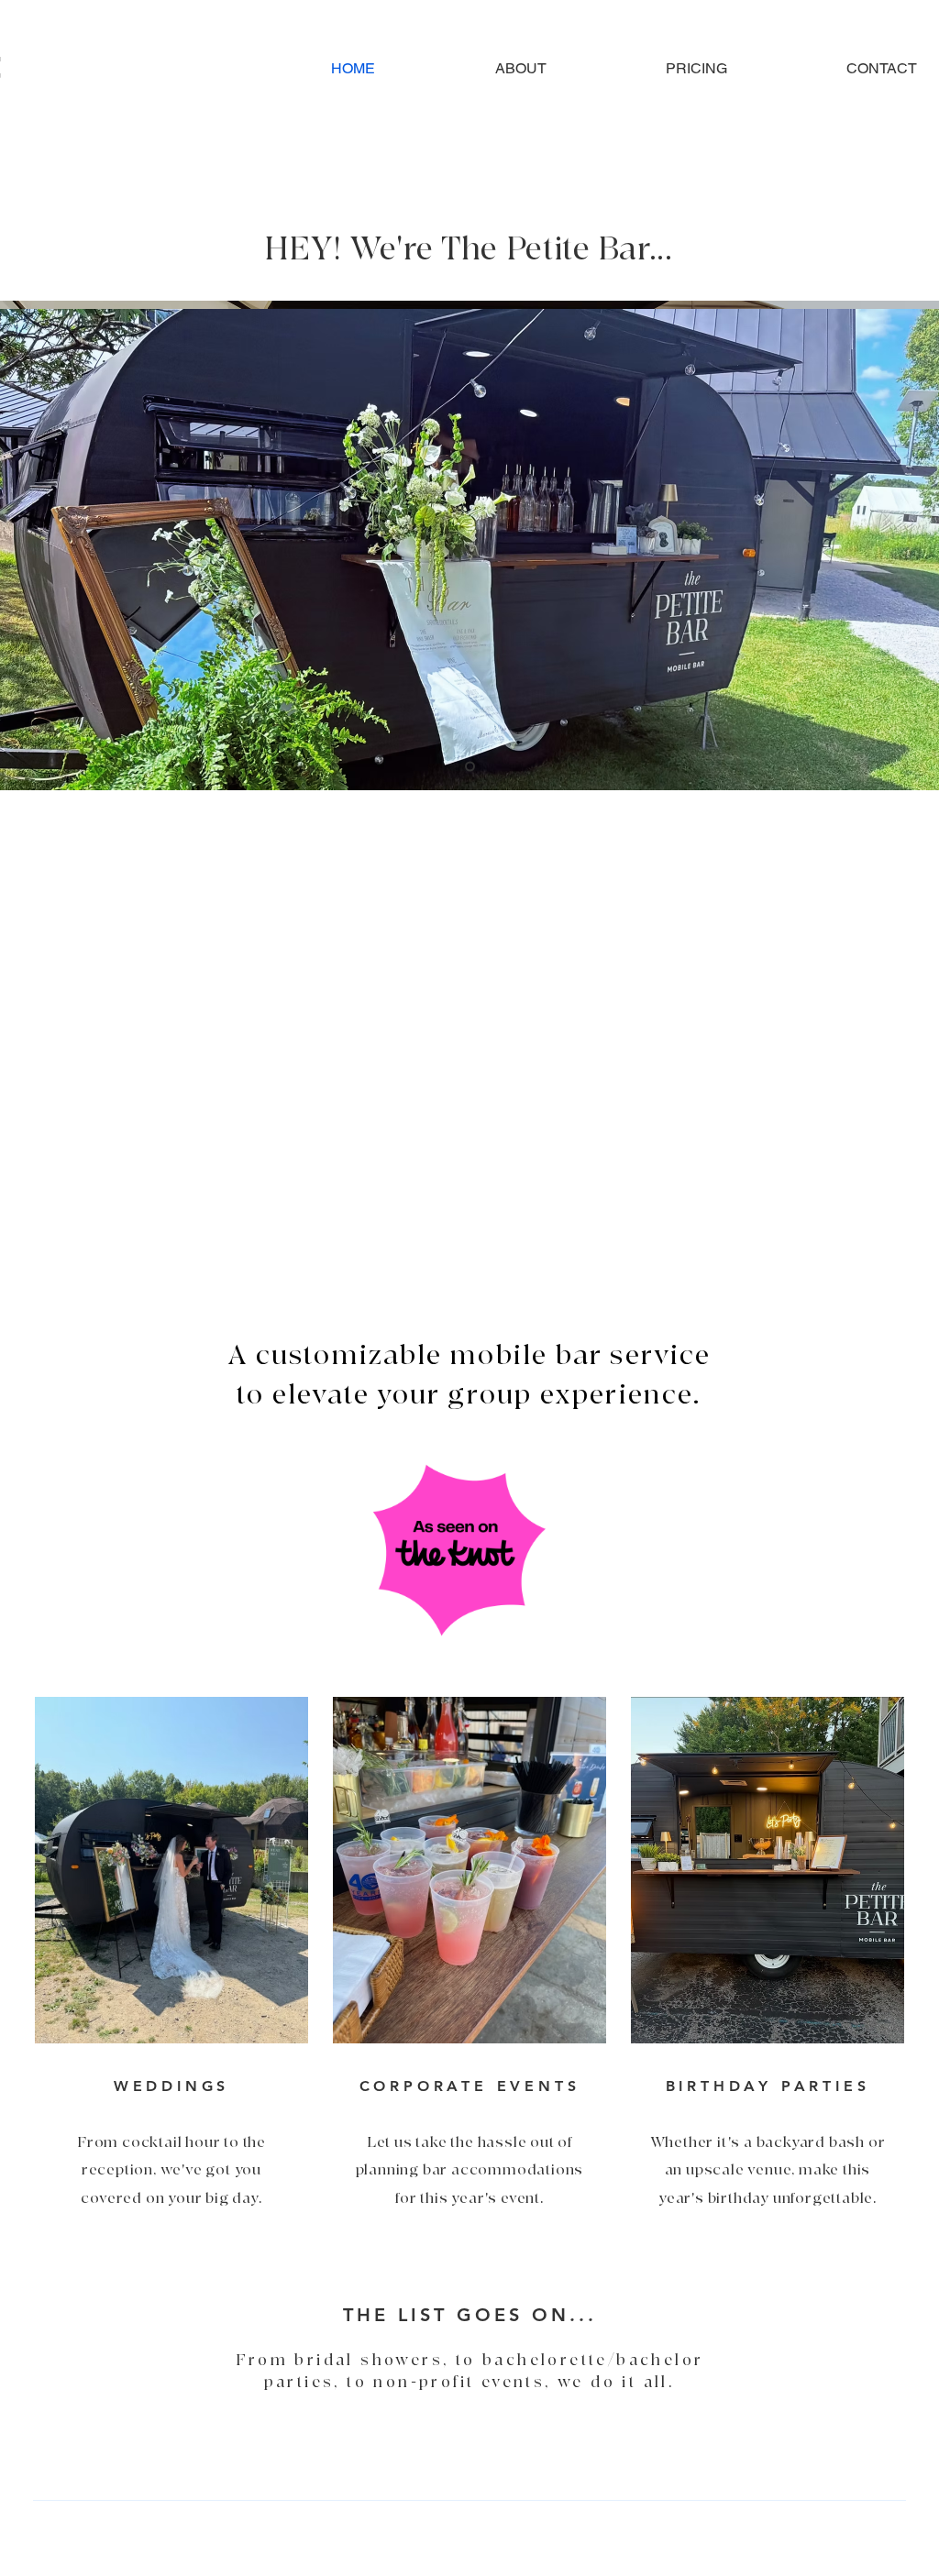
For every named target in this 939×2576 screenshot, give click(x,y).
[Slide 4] (470, 767)
